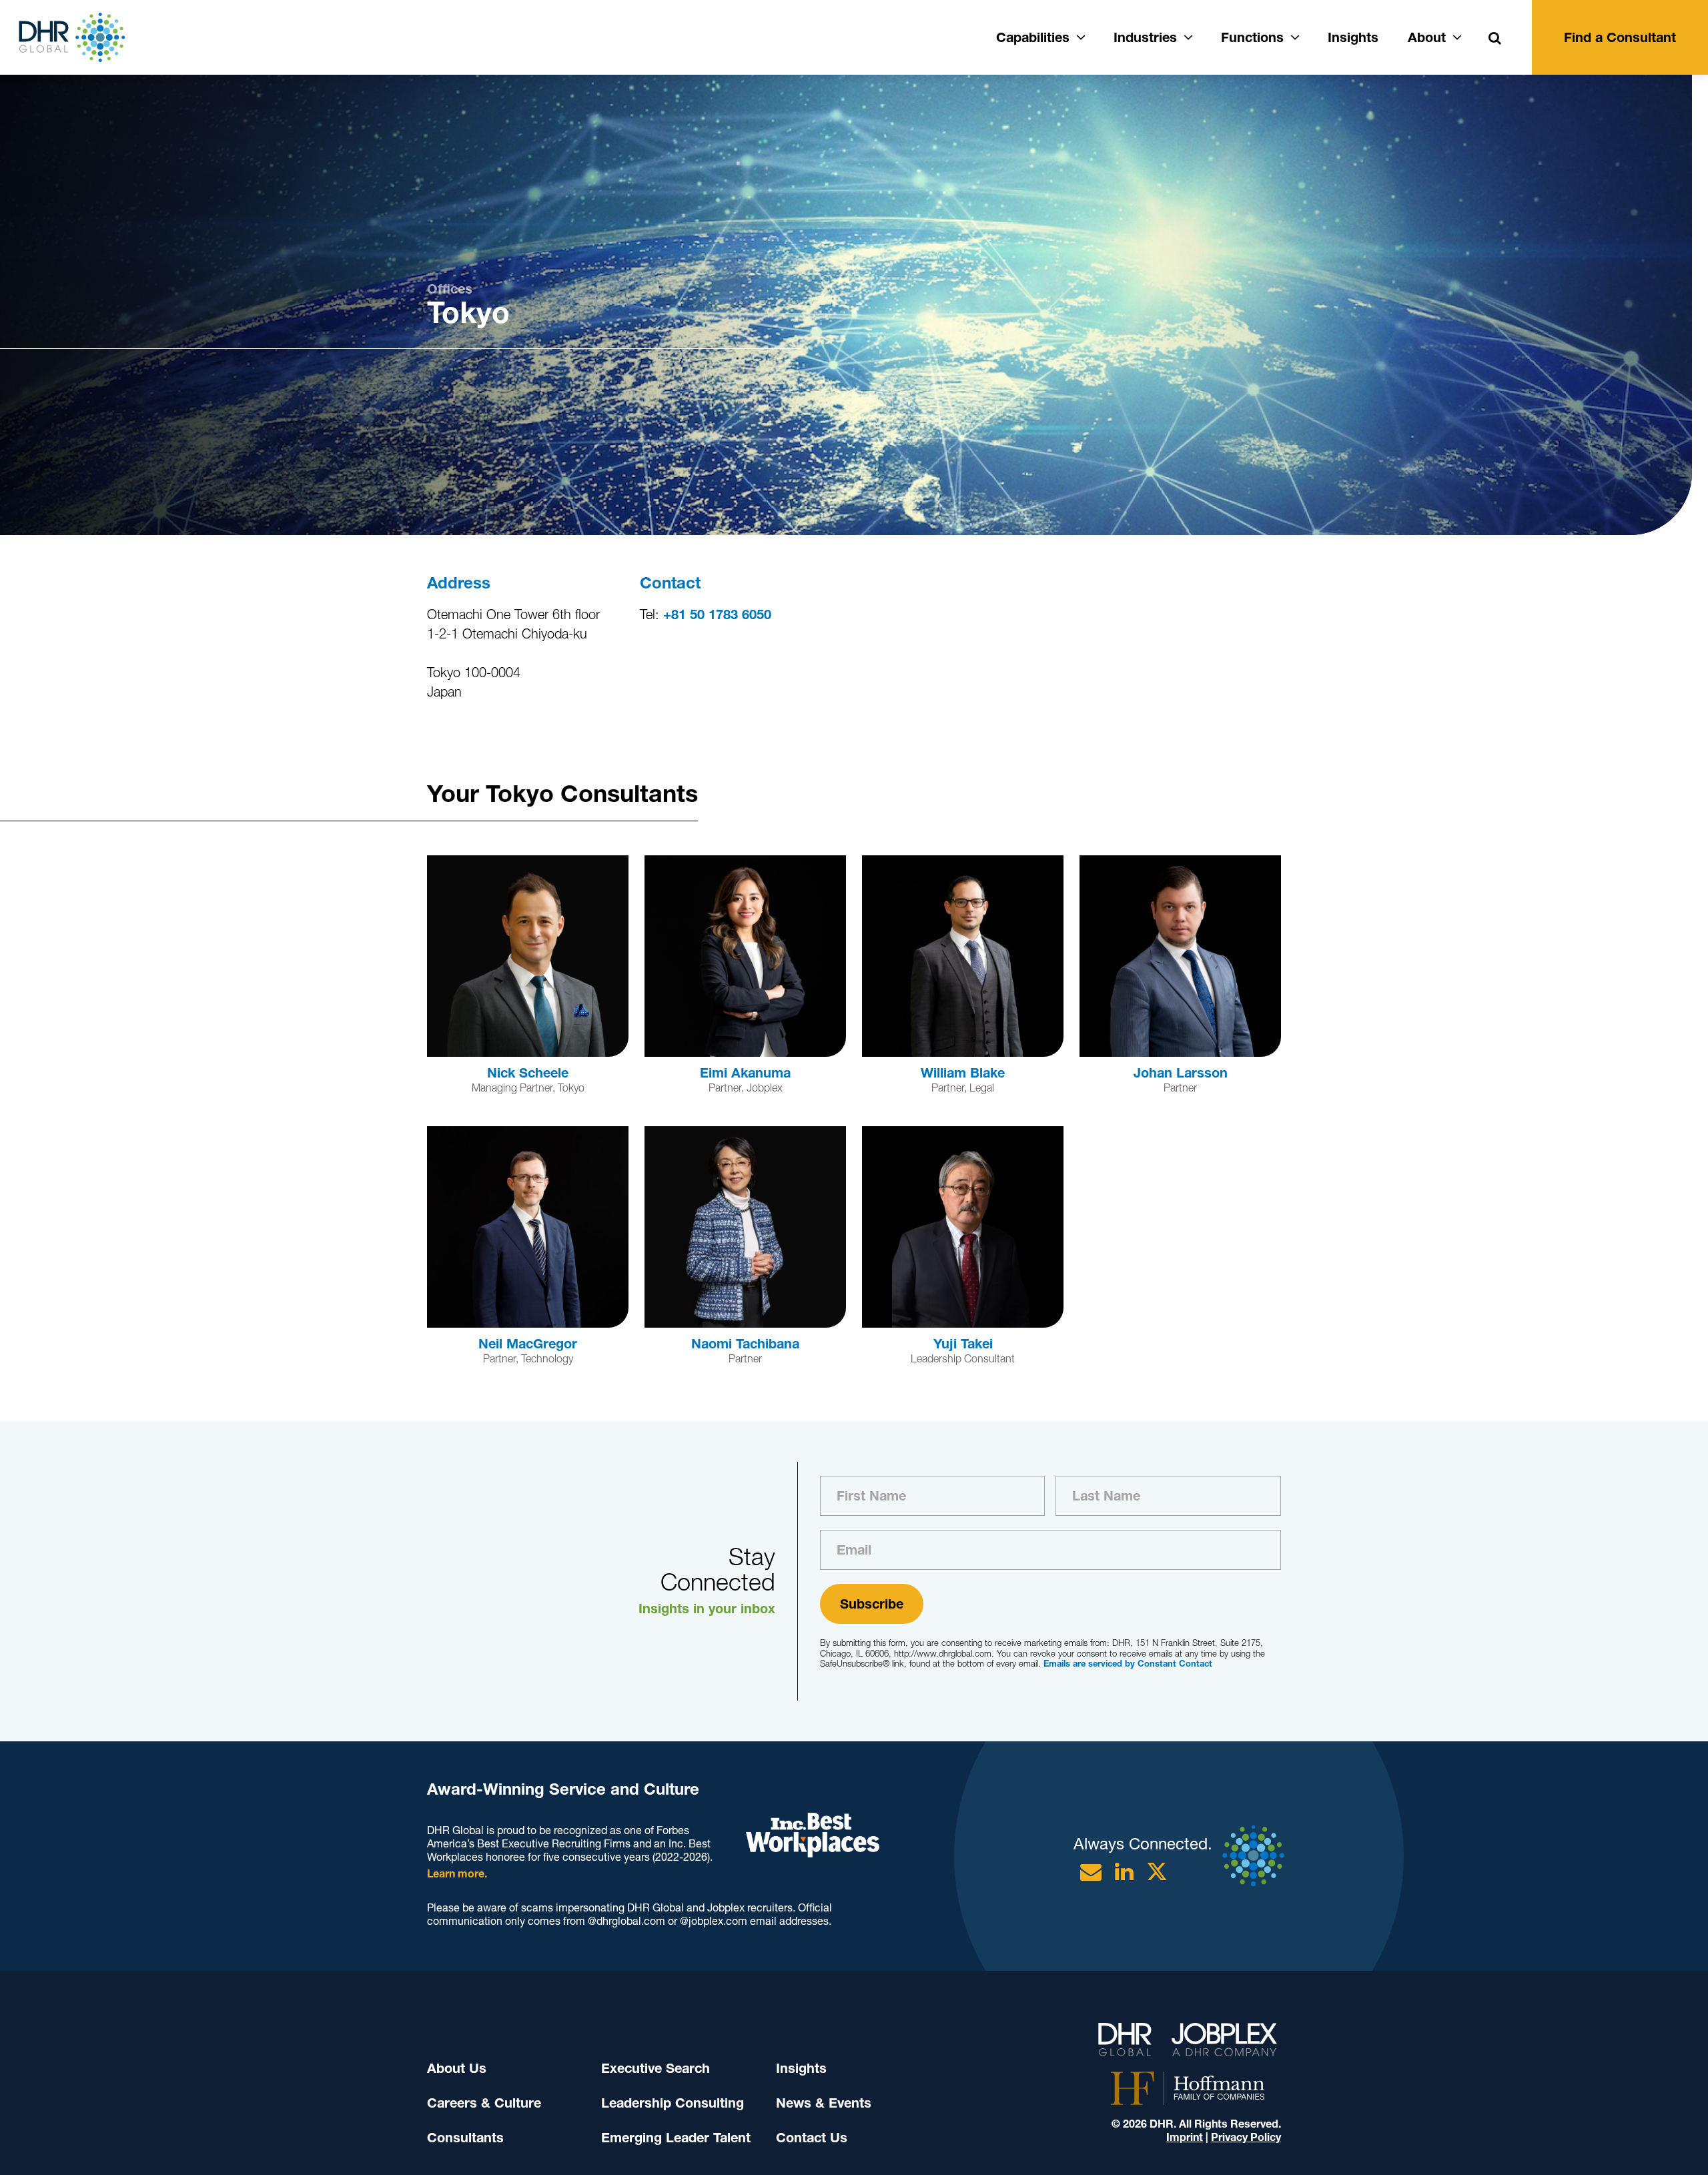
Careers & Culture (484, 2103)
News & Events (824, 2103)
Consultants (465, 2138)
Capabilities (1033, 37)
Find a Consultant (1620, 37)
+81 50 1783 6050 (717, 614)
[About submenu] (1457, 35)
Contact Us (812, 2138)
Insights (1353, 37)
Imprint (1185, 2137)
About (1427, 37)
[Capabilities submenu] (1081, 35)
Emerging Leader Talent (676, 2138)
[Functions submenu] (1295, 35)
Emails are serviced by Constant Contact (1128, 1664)
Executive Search (656, 2068)
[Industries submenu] (1188, 35)
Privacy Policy (1246, 2137)
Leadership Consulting (673, 2103)
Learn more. (457, 1874)
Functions (1252, 37)
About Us (457, 2068)
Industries (1145, 37)
